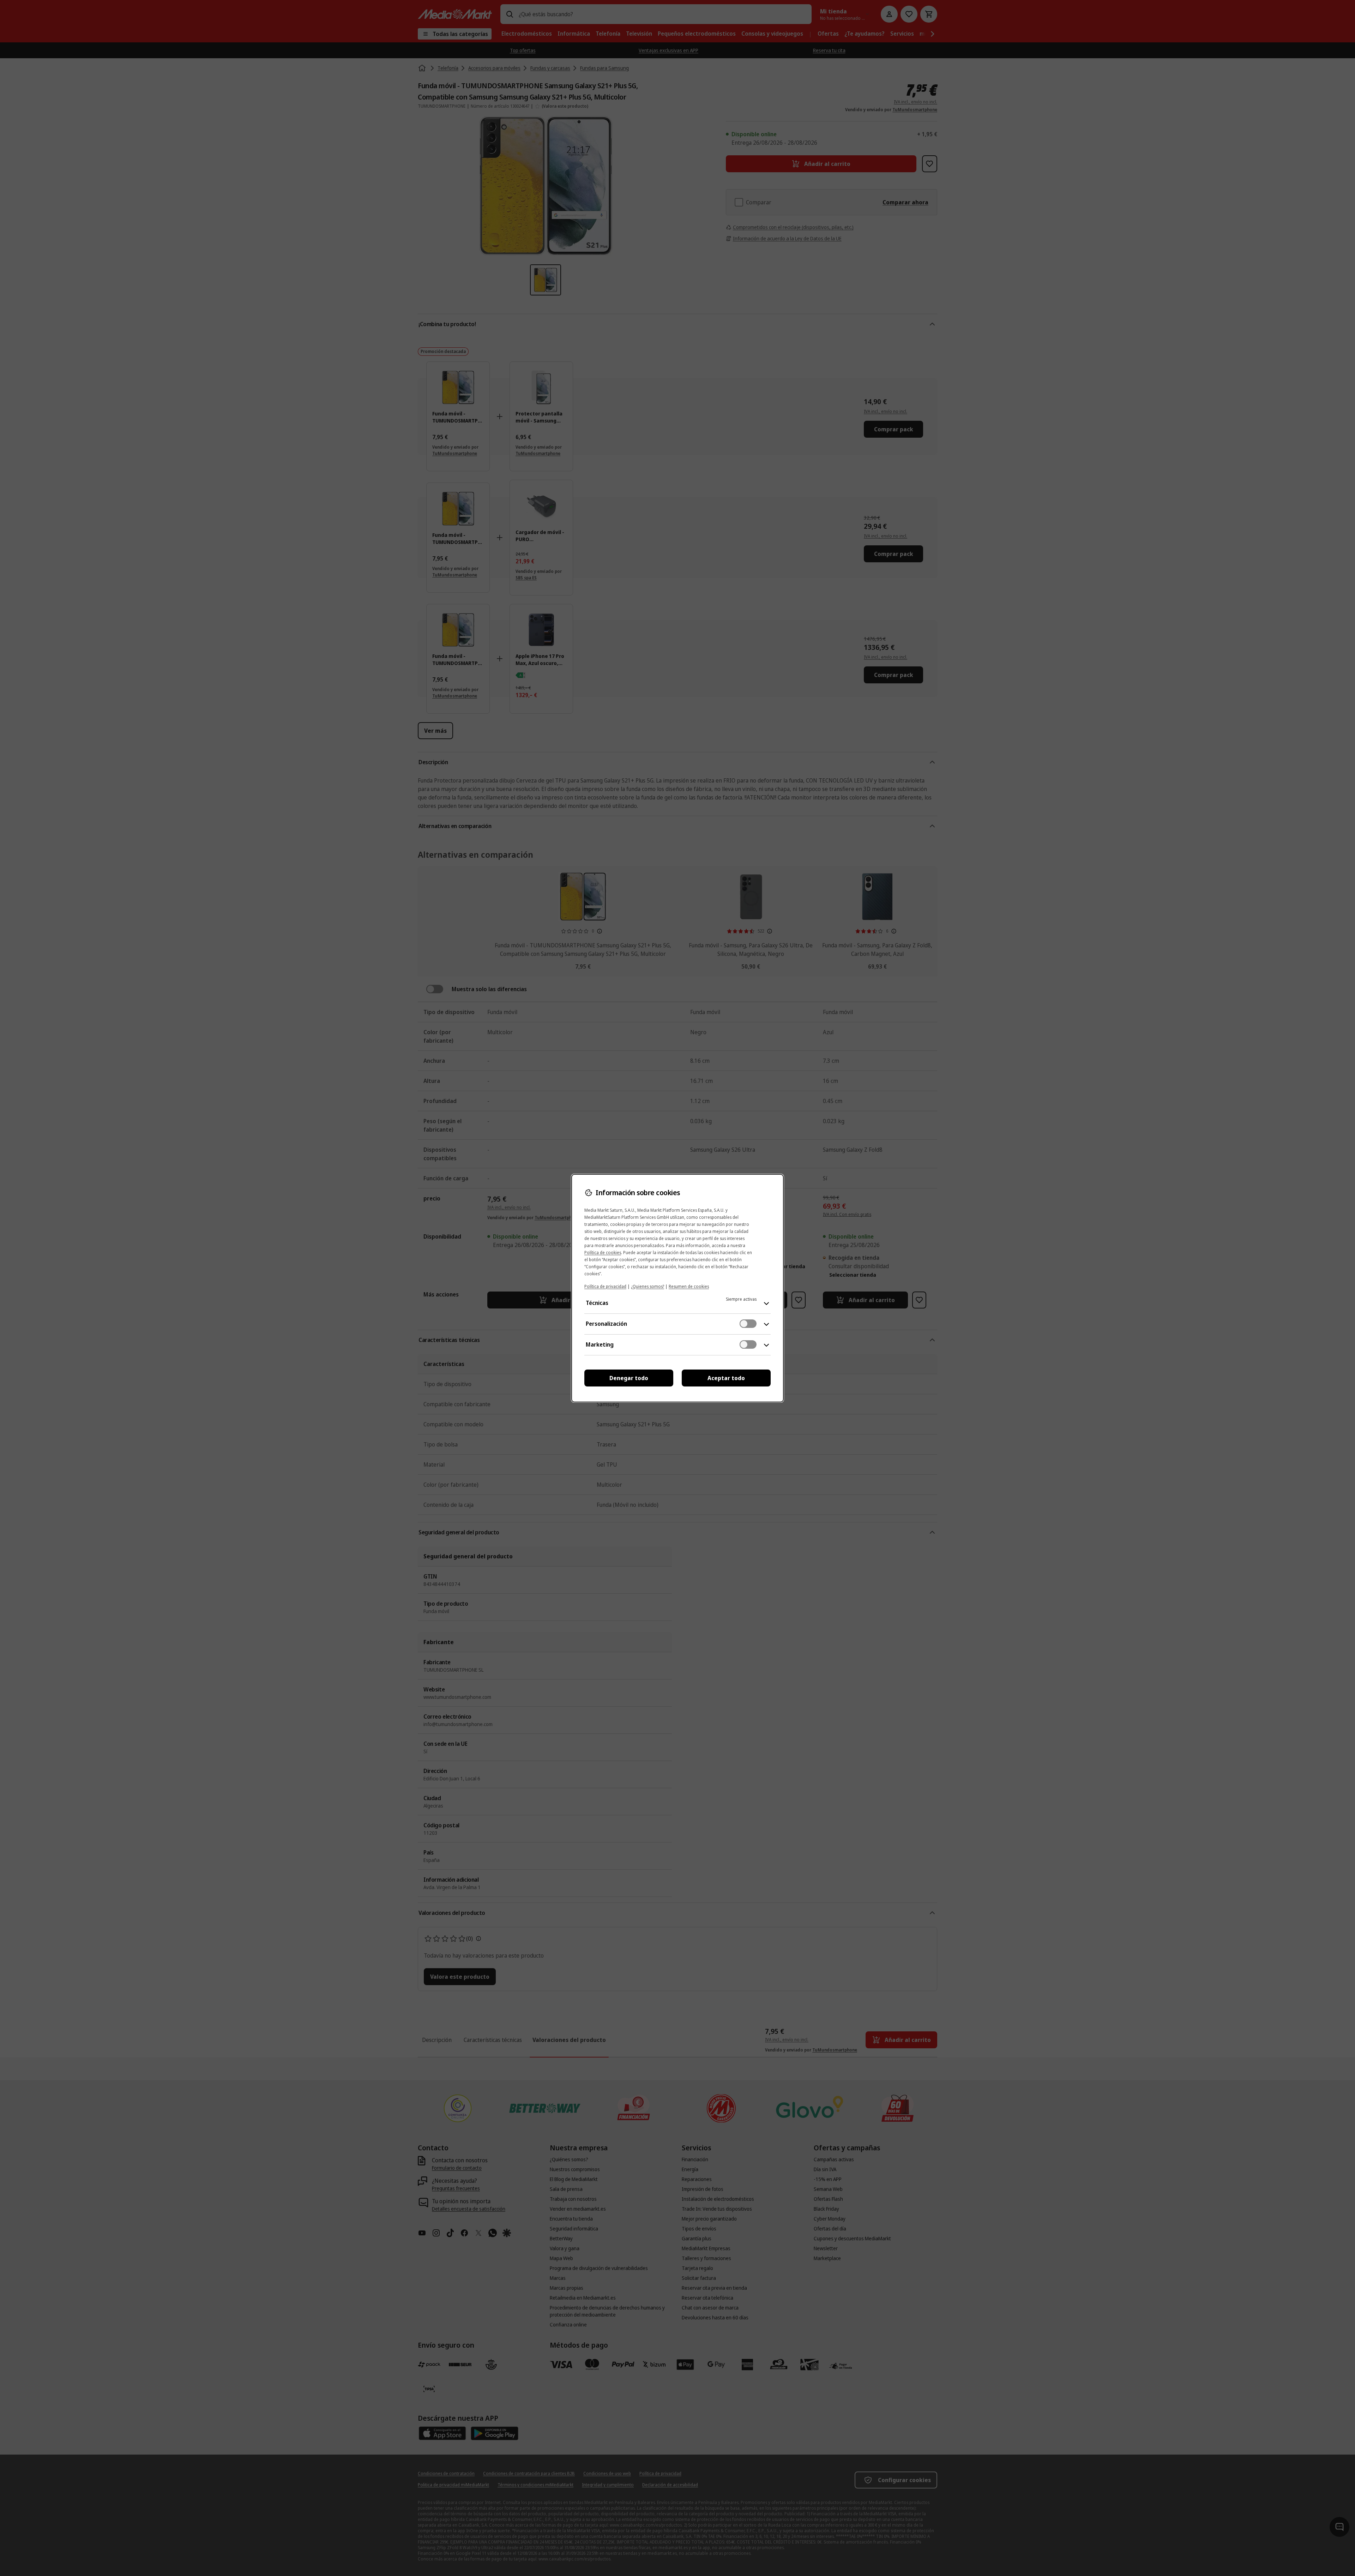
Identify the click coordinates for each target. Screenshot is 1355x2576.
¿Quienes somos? (648, 1286)
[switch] (748, 1324)
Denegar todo (629, 1378)
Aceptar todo (726, 1378)
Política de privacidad (605, 1286)
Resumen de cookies (689, 1286)
